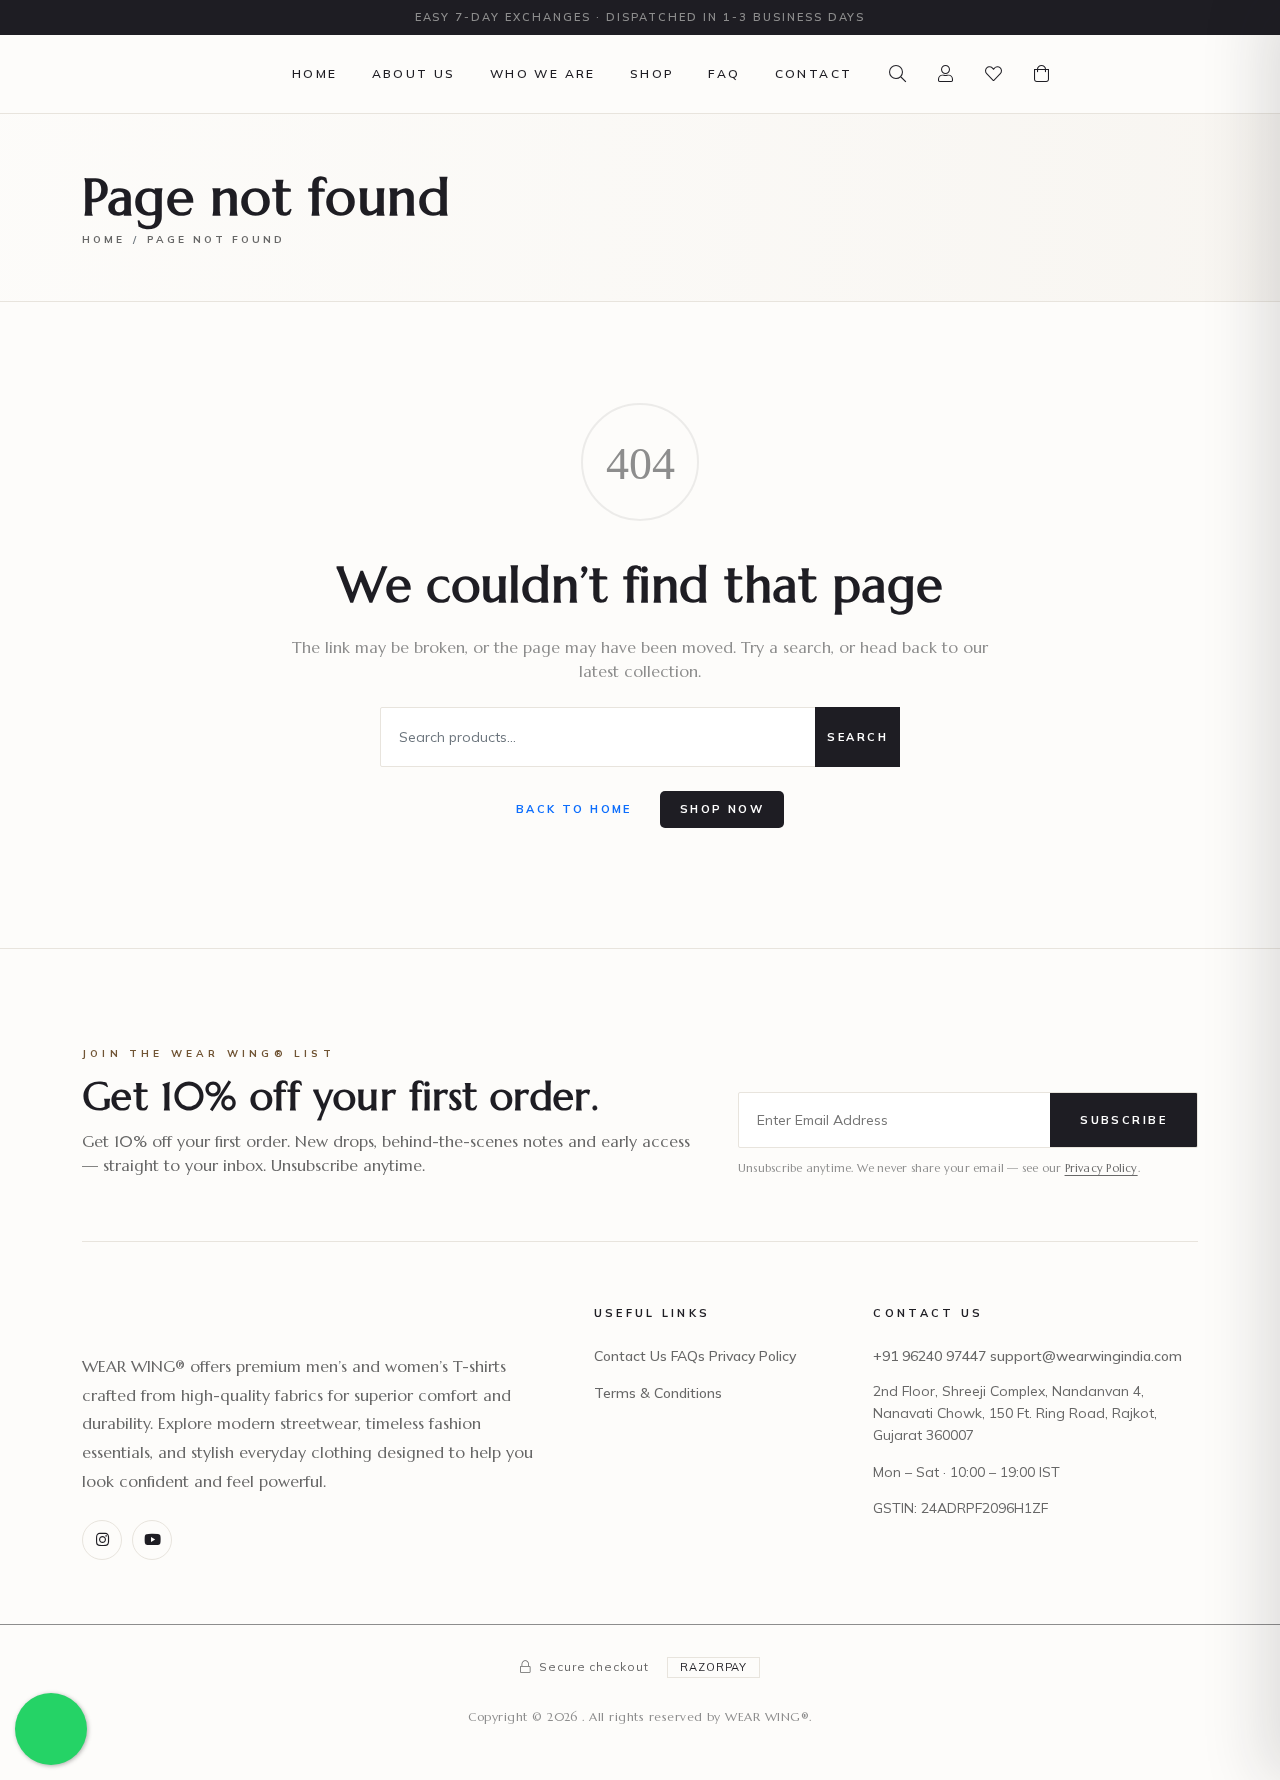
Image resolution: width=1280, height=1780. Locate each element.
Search (857, 737)
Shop (652, 73)
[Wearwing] (146, 1327)
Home (315, 73)
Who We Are (543, 73)
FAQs (688, 1356)
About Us (414, 73)
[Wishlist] (993, 74)
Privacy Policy (1101, 1168)
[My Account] (945, 74)
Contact (814, 73)
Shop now (722, 809)
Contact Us (630, 1356)
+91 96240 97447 (929, 1356)
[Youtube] (152, 1540)
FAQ (724, 73)
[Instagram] (102, 1540)
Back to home (574, 809)
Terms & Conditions (658, 1393)
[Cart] (1041, 74)
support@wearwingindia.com (1086, 1356)
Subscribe (1123, 1120)
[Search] (897, 74)
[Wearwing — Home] (146, 73)
